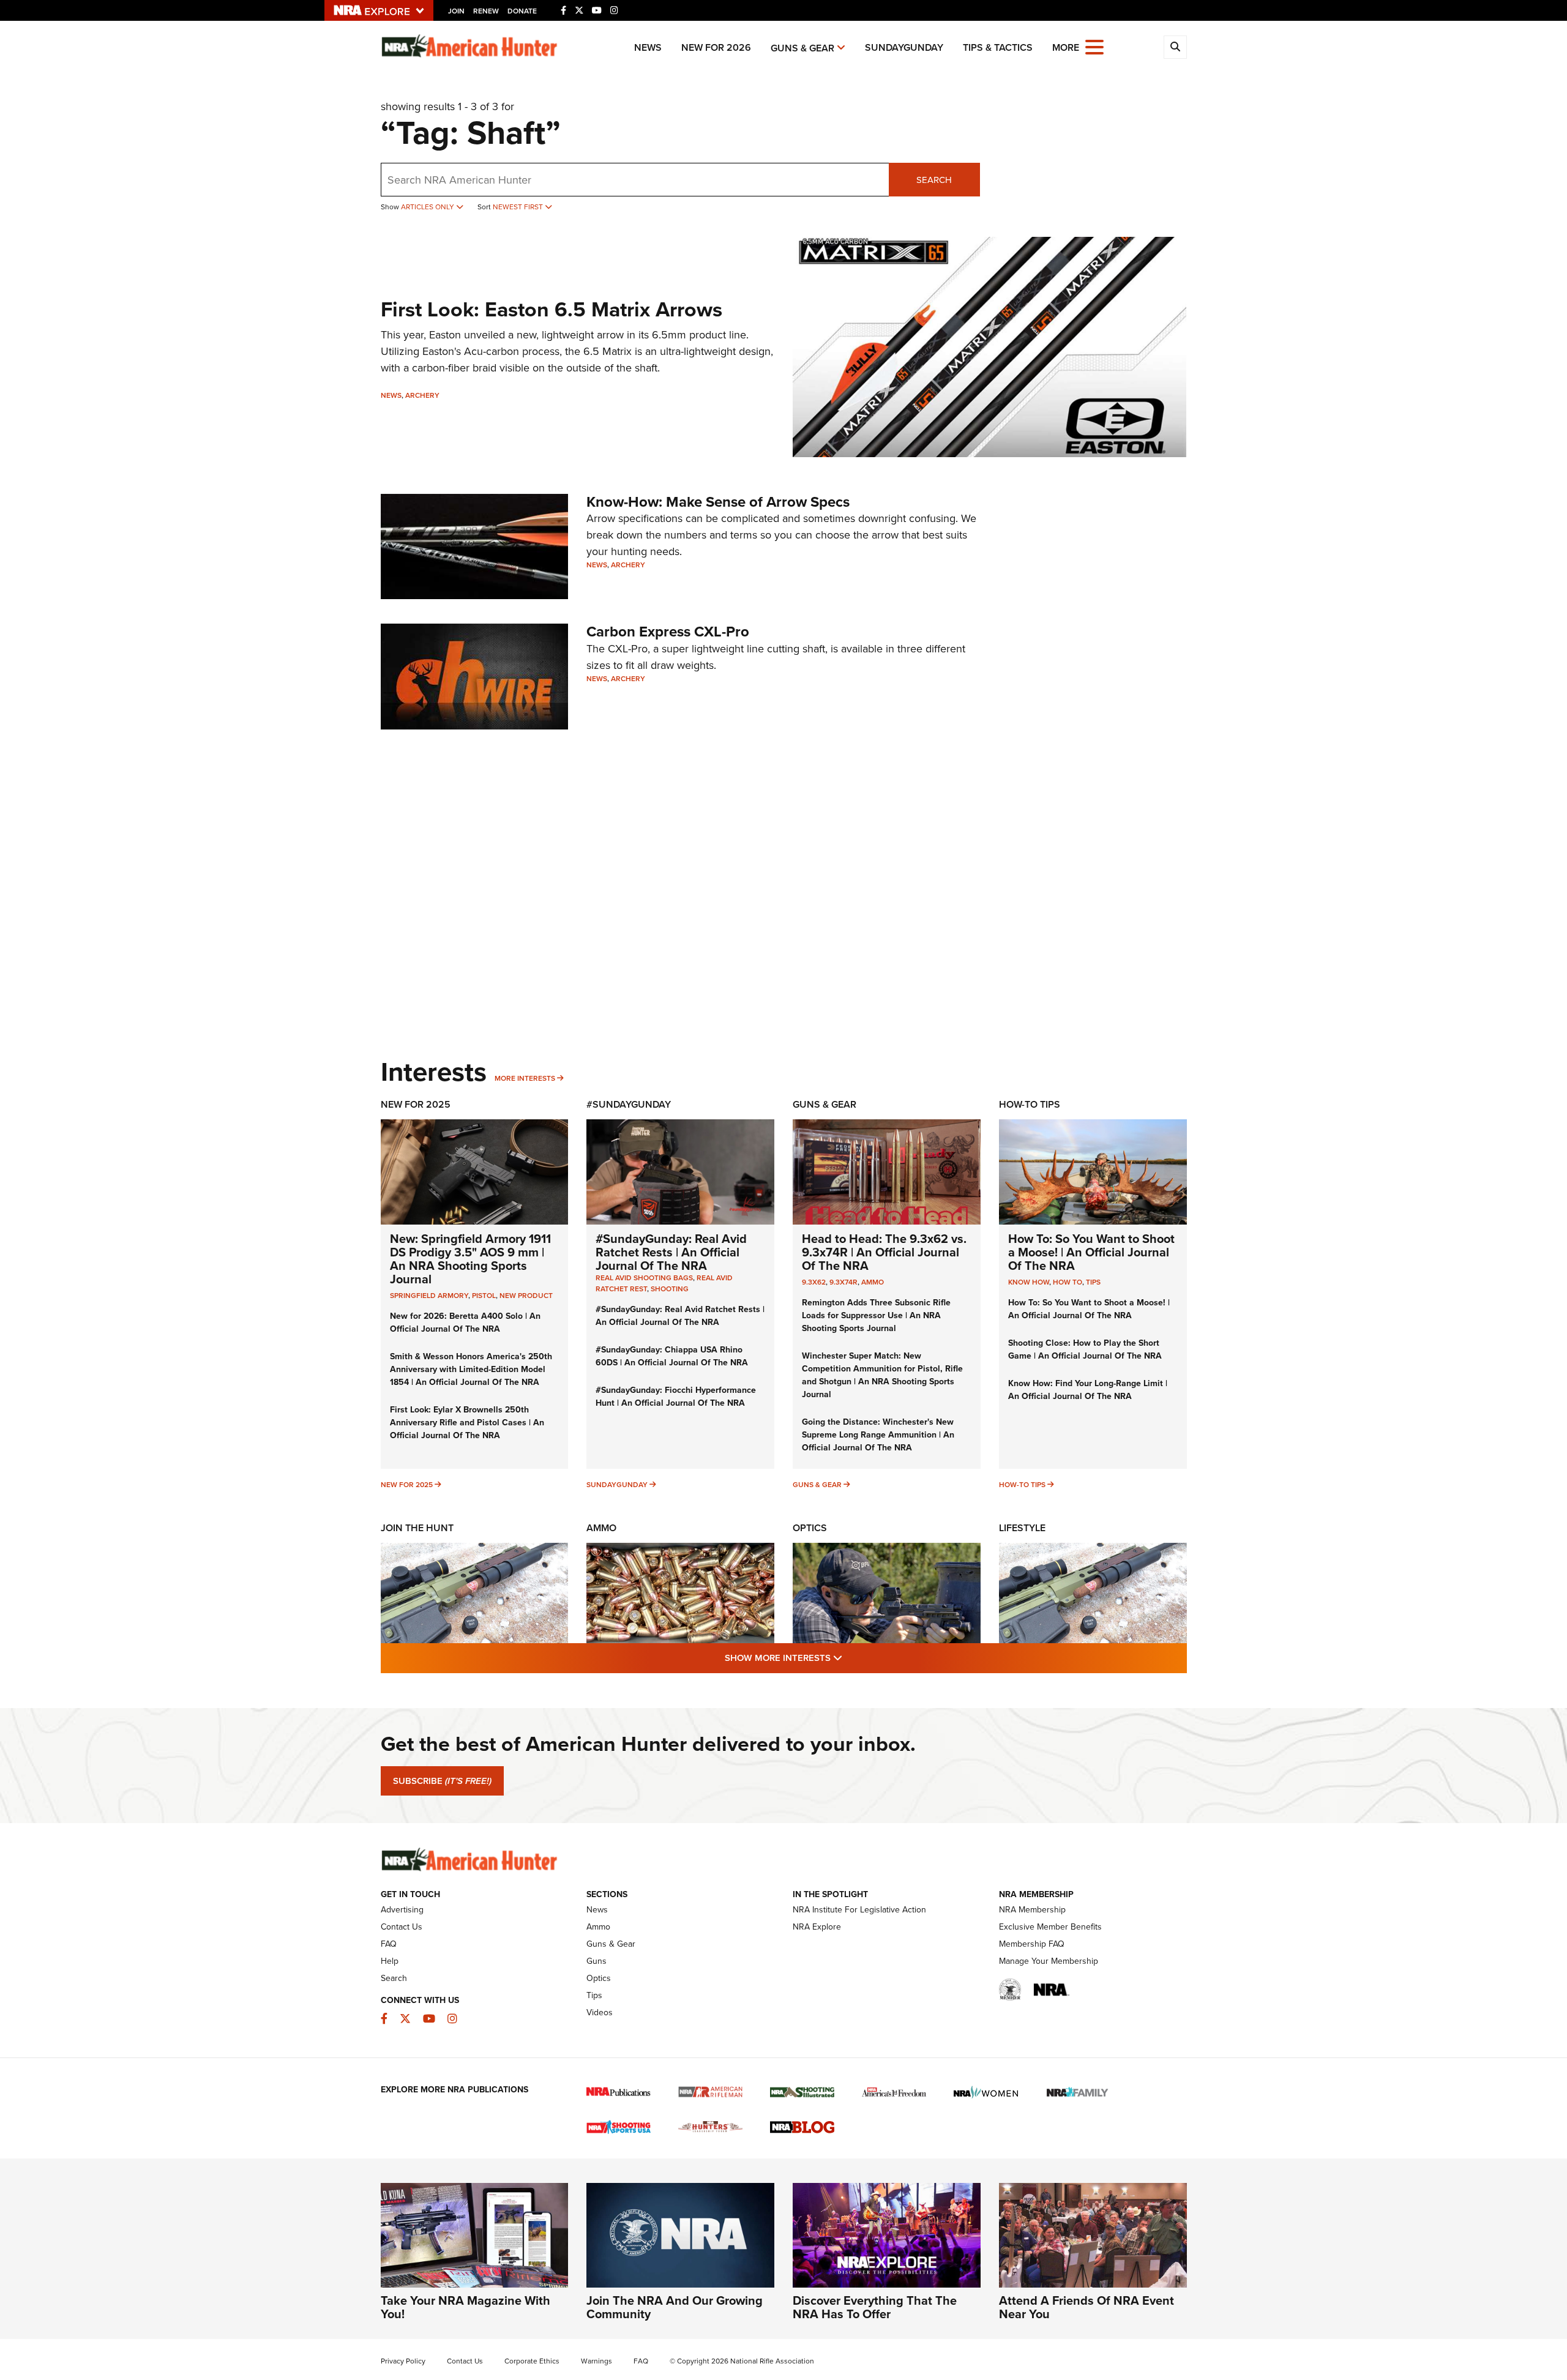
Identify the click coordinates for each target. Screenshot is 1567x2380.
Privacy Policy (403, 2361)
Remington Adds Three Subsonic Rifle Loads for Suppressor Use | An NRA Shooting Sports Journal (876, 1315)
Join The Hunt (417, 1528)
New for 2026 (716, 47)
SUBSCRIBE (442, 1781)
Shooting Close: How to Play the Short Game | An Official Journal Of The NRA (1085, 1349)
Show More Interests (850, 1657)
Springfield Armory (429, 1295)
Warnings (597, 2361)
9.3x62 (814, 1282)
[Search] (1175, 47)
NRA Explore (817, 1927)
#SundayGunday (629, 1104)
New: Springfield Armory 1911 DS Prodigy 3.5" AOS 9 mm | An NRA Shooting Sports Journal (470, 1259)
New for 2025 (407, 1484)
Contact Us (402, 1927)
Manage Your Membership (1049, 1961)
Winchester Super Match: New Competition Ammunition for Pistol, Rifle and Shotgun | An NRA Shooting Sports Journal (882, 1375)
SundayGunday (904, 47)
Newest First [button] (519, 207)
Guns (597, 1961)
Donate (522, 11)
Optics (810, 1528)
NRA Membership (1032, 1909)
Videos (600, 2012)
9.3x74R (843, 1282)
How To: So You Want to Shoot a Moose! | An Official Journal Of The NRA (1091, 1252)
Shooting (670, 1289)
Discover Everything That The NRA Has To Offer (875, 2307)
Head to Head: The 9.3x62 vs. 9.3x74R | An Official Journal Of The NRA (884, 1252)
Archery (422, 395)
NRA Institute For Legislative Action (859, 1909)
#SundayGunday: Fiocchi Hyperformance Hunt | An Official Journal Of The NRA (676, 1396)
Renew (486, 11)
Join (456, 11)
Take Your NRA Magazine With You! (466, 2307)
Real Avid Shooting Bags (644, 1278)
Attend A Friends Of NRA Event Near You (1086, 2307)
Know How (1029, 1282)
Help (390, 1961)
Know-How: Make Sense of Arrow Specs (718, 502)
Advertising (402, 1909)
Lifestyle (1022, 1528)
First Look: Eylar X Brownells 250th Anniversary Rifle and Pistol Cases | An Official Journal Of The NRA (467, 1422)
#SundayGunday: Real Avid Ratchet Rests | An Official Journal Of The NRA (671, 1252)
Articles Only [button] (428, 207)
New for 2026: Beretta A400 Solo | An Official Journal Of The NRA (465, 1322)
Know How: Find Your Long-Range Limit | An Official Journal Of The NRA (1088, 1390)
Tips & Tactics (998, 47)
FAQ (389, 1944)
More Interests (525, 1078)
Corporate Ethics (532, 2361)
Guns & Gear (802, 48)
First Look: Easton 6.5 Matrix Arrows (552, 309)
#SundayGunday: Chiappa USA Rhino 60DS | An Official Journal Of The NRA (672, 1356)
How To (1068, 1282)
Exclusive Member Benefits (1050, 1927)
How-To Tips (1030, 1104)
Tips (1093, 1282)
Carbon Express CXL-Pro (668, 631)
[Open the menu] (1094, 46)
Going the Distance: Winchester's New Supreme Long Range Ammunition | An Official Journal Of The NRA (878, 1434)
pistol (484, 1295)
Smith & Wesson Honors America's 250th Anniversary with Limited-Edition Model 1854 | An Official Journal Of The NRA (471, 1369)
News (648, 47)
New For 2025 (416, 1104)
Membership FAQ (1032, 1944)
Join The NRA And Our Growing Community (675, 2307)
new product (526, 1295)
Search (934, 180)
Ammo (873, 1282)
